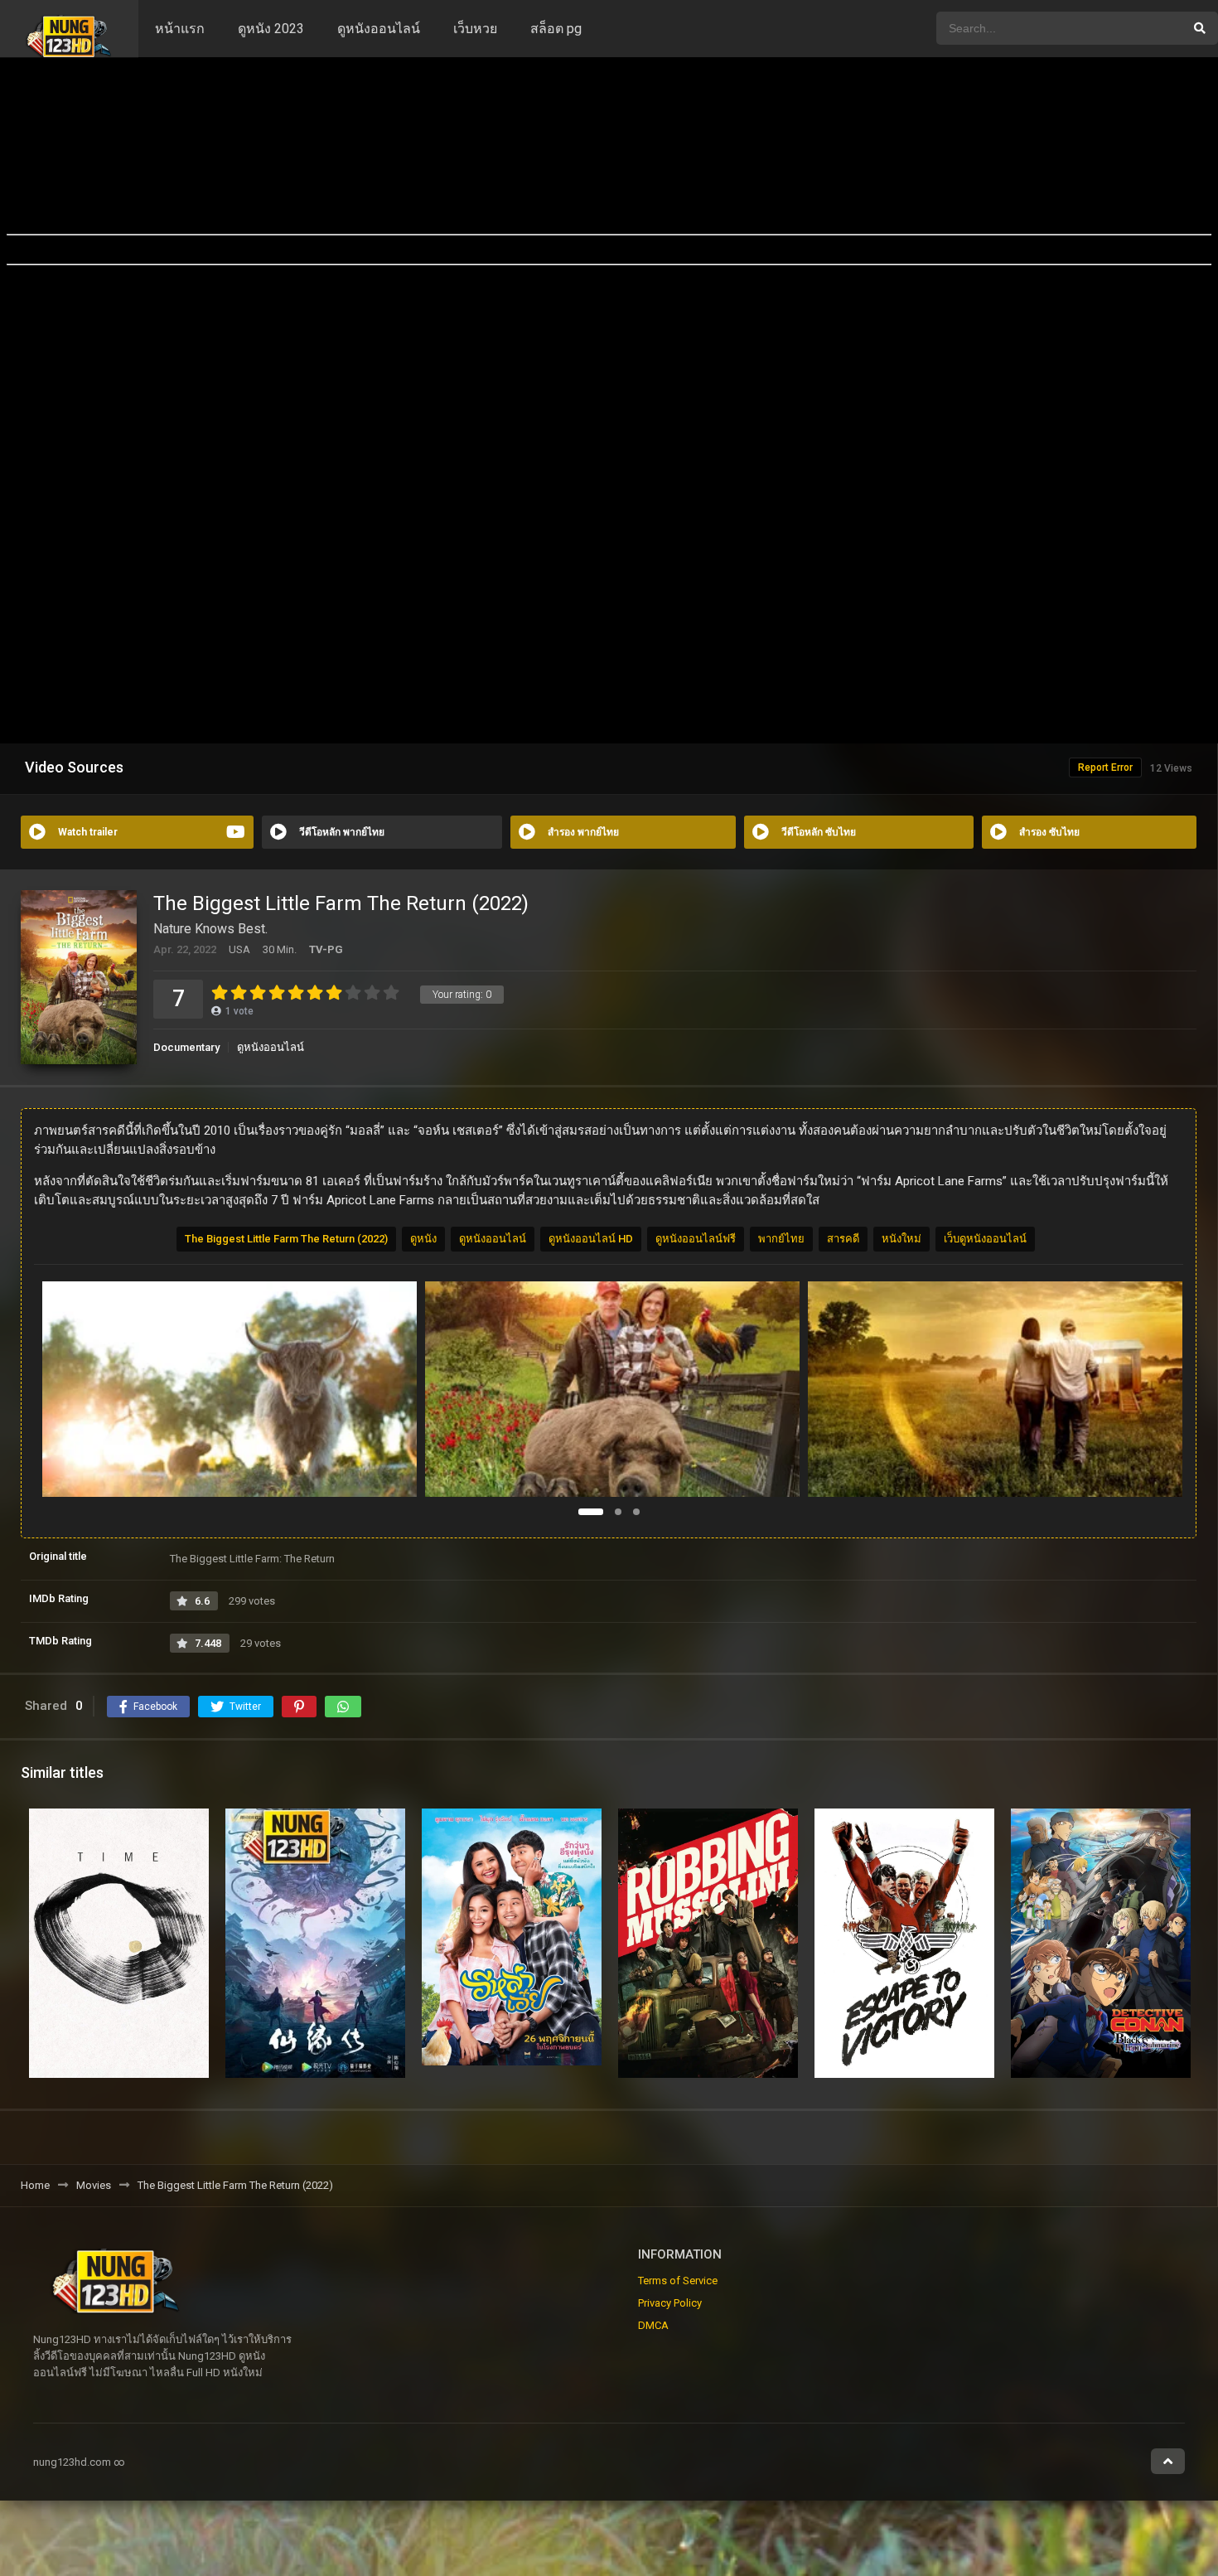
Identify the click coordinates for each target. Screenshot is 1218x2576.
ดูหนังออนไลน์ (379, 29)
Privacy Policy (670, 2303)
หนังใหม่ (901, 1239)
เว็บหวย (475, 29)
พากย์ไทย (781, 1239)
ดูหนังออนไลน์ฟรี (696, 1239)
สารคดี (843, 1239)
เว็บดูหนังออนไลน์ (985, 1239)
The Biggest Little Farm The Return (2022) (286, 1239)
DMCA (653, 2325)
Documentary (186, 1047)
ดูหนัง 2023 (271, 29)
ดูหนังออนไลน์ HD (591, 1239)
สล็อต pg (556, 29)
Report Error (1105, 767)
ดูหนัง (423, 1239)
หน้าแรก (180, 29)
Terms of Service (678, 2281)
